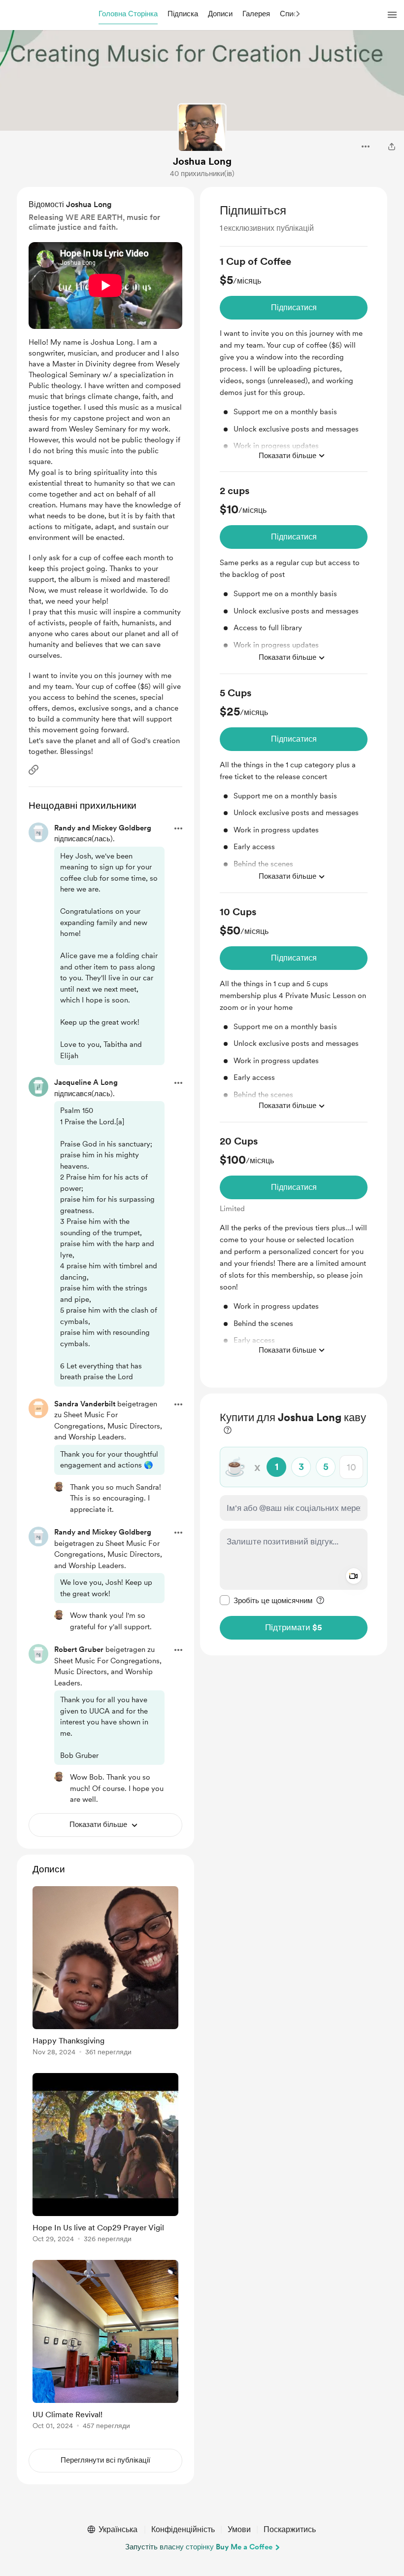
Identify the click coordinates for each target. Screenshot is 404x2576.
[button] (128, 14)
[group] (294, 363)
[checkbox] (266, 1600)
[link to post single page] (105, 1973)
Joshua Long (202, 161)
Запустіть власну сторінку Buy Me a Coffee (199, 2547)
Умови (239, 2529)
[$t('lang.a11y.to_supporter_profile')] (59, 1487)
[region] (294, 787)
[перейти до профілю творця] (202, 128)
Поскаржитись (290, 2529)
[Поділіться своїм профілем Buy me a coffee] (392, 146)
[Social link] (34, 770)
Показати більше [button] (287, 456)
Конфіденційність (183, 2529)
